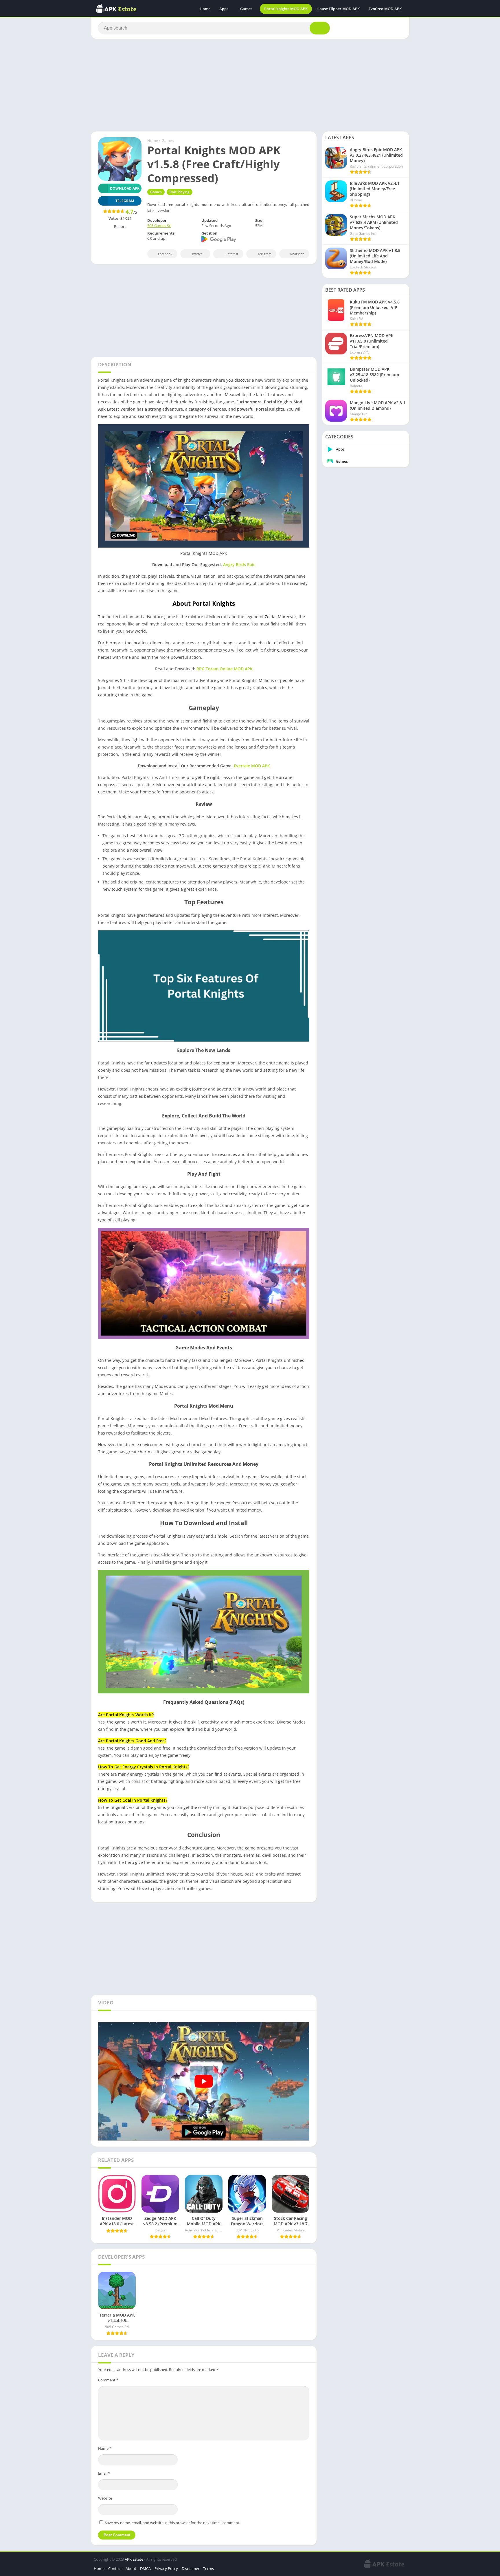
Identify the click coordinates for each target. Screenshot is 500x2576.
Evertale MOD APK (252, 766)
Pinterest (231, 254)
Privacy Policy (166, 2568)
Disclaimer (191, 2568)
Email (104, 2473)
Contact (115, 2568)
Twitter (197, 254)
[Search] (320, 28)
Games (246, 9)
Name (105, 2448)
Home (205, 9)
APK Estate (134, 2559)
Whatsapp (297, 254)
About (131, 2568)
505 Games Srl (159, 226)
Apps (224, 9)
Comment (108, 2380)
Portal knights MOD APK (286, 9)
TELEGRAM (125, 201)
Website (105, 2498)
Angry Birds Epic (239, 565)
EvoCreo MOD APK (385, 9)
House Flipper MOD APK (338, 9)
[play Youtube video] (204, 2081)
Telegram (264, 254)
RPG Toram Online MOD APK (225, 669)
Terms (208, 2568)
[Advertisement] (250, 85)
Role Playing (180, 192)
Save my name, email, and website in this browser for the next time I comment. (172, 2523)
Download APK (125, 188)
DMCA (145, 2568)
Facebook (165, 254)
